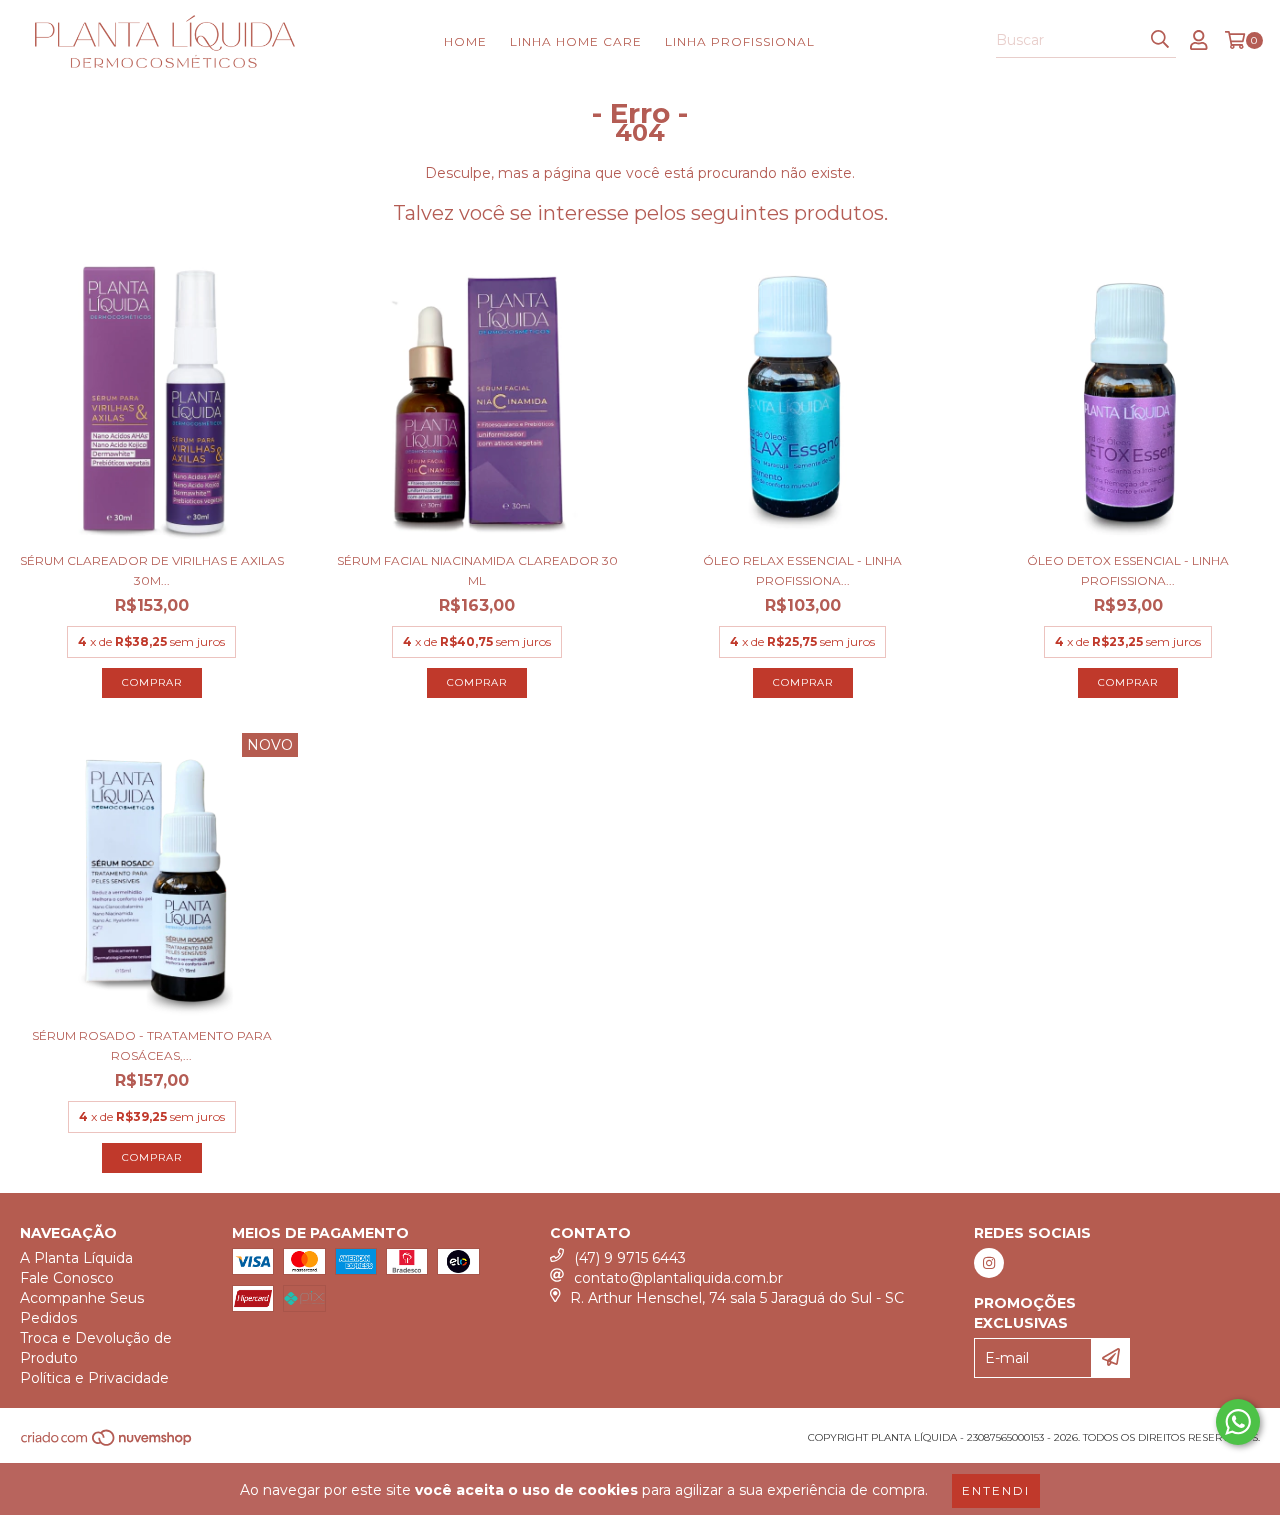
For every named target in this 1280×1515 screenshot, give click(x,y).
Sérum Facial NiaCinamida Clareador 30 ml (477, 570)
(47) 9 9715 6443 (630, 1258)
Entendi (996, 1490)
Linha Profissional (740, 41)
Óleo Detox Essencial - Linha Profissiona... (1128, 570)
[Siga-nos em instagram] (989, 1263)
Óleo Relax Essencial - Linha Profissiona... (802, 570)
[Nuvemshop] (107, 1444)
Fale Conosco (67, 1278)
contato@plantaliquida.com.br (678, 1278)
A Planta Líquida (76, 1258)
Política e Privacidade (94, 1378)
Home (465, 41)
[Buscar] (1160, 40)
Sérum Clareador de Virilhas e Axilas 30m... (152, 570)
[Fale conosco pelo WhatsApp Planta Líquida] (1238, 1422)
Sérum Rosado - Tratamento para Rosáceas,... (152, 1045)
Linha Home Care (576, 41)
